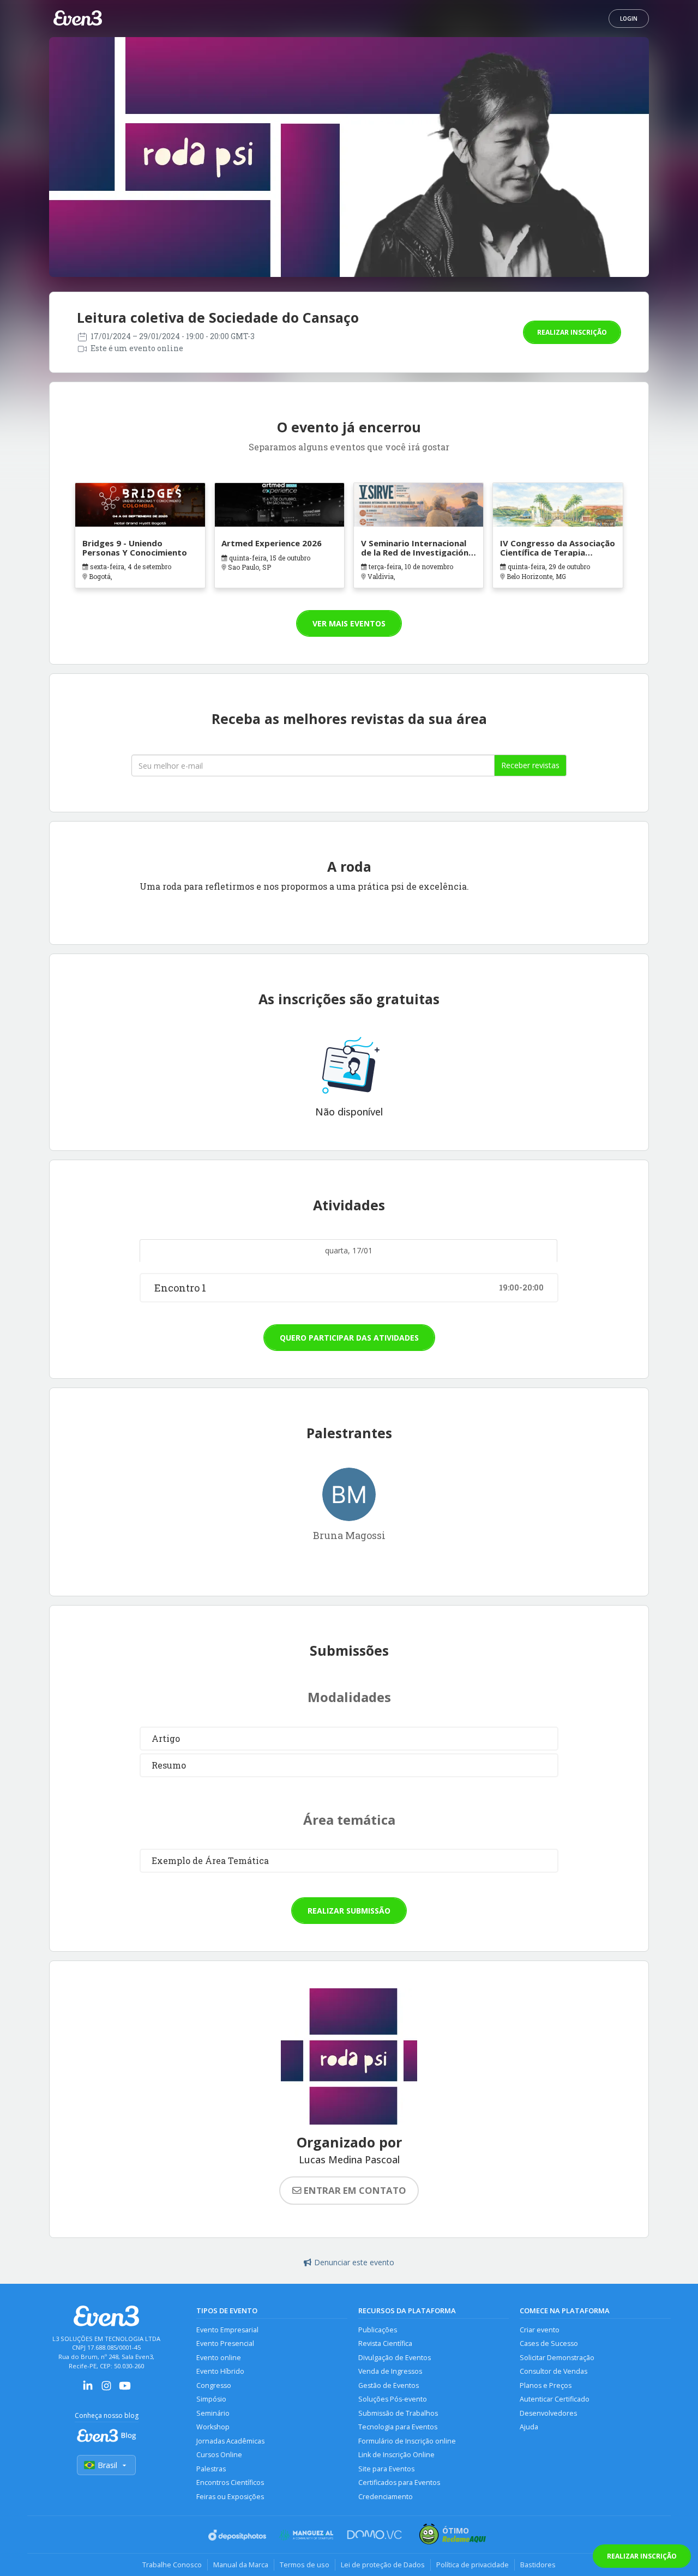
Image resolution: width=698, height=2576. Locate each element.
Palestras (211, 2469)
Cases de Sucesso (549, 2343)
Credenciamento (386, 2497)
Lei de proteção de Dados (383, 2565)
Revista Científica (385, 2343)
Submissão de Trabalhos (398, 2413)
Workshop (213, 2427)
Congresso (214, 2385)
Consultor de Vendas (553, 2371)
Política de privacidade (473, 2565)
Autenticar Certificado (555, 2399)
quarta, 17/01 (349, 1250)
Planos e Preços (546, 2385)
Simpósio (211, 2399)
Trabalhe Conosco (172, 2565)
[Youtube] (125, 2389)
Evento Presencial (225, 2343)
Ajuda (529, 2427)
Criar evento (540, 2330)
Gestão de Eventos (389, 2385)
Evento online (219, 2358)
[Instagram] (106, 2389)
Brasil (107, 2465)
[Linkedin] (88, 2389)
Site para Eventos (386, 2469)
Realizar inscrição (572, 332)
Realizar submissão (349, 1911)
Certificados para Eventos (399, 2483)
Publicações (378, 2330)
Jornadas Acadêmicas (230, 2441)
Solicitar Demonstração (557, 2358)
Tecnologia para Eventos (398, 2427)
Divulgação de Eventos (395, 2358)
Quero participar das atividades (349, 1338)
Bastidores (538, 2565)
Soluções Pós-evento (393, 2399)
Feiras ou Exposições (230, 2497)
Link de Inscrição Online (396, 2455)
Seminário (213, 2413)
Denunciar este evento (354, 2262)
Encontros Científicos (230, 2483)
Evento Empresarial (227, 2330)
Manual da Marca (241, 2565)
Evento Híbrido (220, 2371)
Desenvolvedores (548, 2413)
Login (629, 19)
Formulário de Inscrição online (407, 2441)
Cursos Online (219, 2455)
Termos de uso (305, 2565)
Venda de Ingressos (390, 2371)
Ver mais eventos (349, 623)
